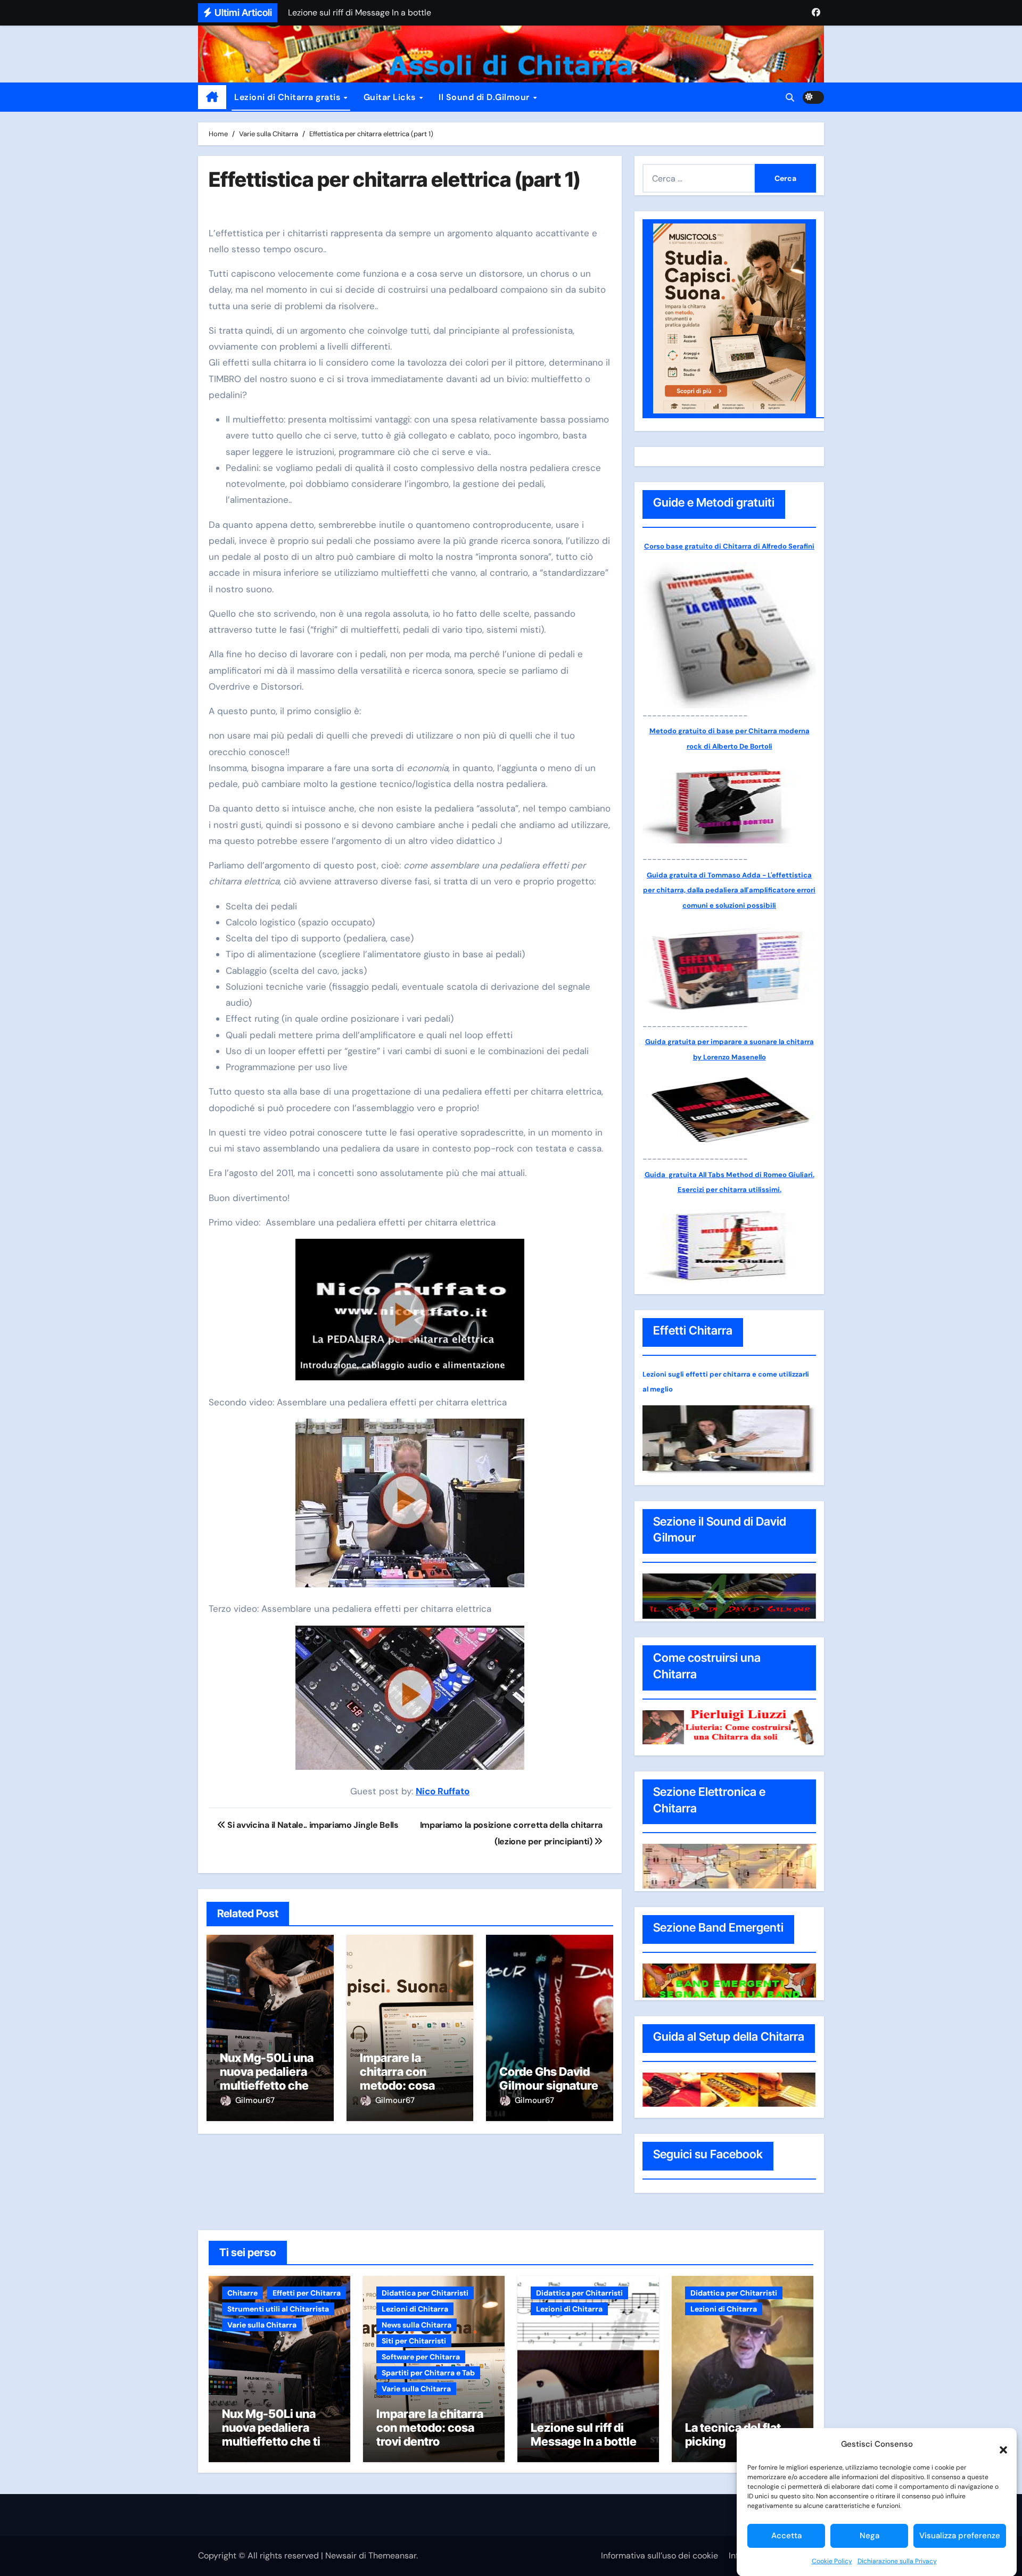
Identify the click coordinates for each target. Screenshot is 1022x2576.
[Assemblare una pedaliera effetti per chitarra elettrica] (410, 1315)
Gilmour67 (255, 2100)
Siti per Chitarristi (414, 2341)
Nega (869, 2536)
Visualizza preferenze (960, 2536)
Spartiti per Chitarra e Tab (428, 2373)
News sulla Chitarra (417, 2325)
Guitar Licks (391, 97)
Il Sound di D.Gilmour (485, 97)
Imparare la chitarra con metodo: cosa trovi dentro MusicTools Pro (402, 2086)
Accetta (786, 2536)
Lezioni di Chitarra (415, 2309)
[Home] (212, 97)
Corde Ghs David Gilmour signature (549, 2078)
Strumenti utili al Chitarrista (278, 2309)
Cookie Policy (832, 2561)
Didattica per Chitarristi (425, 2293)
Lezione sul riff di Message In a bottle (584, 2434)
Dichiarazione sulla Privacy (897, 2561)
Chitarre (242, 2293)
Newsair (341, 2556)
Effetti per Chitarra (307, 2293)
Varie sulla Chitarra (262, 2325)
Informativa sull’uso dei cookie (660, 2556)
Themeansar (392, 2556)
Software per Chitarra (421, 2357)
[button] (998, 2444)
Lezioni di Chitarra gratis (289, 97)
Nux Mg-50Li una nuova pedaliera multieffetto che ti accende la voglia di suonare (269, 2086)
